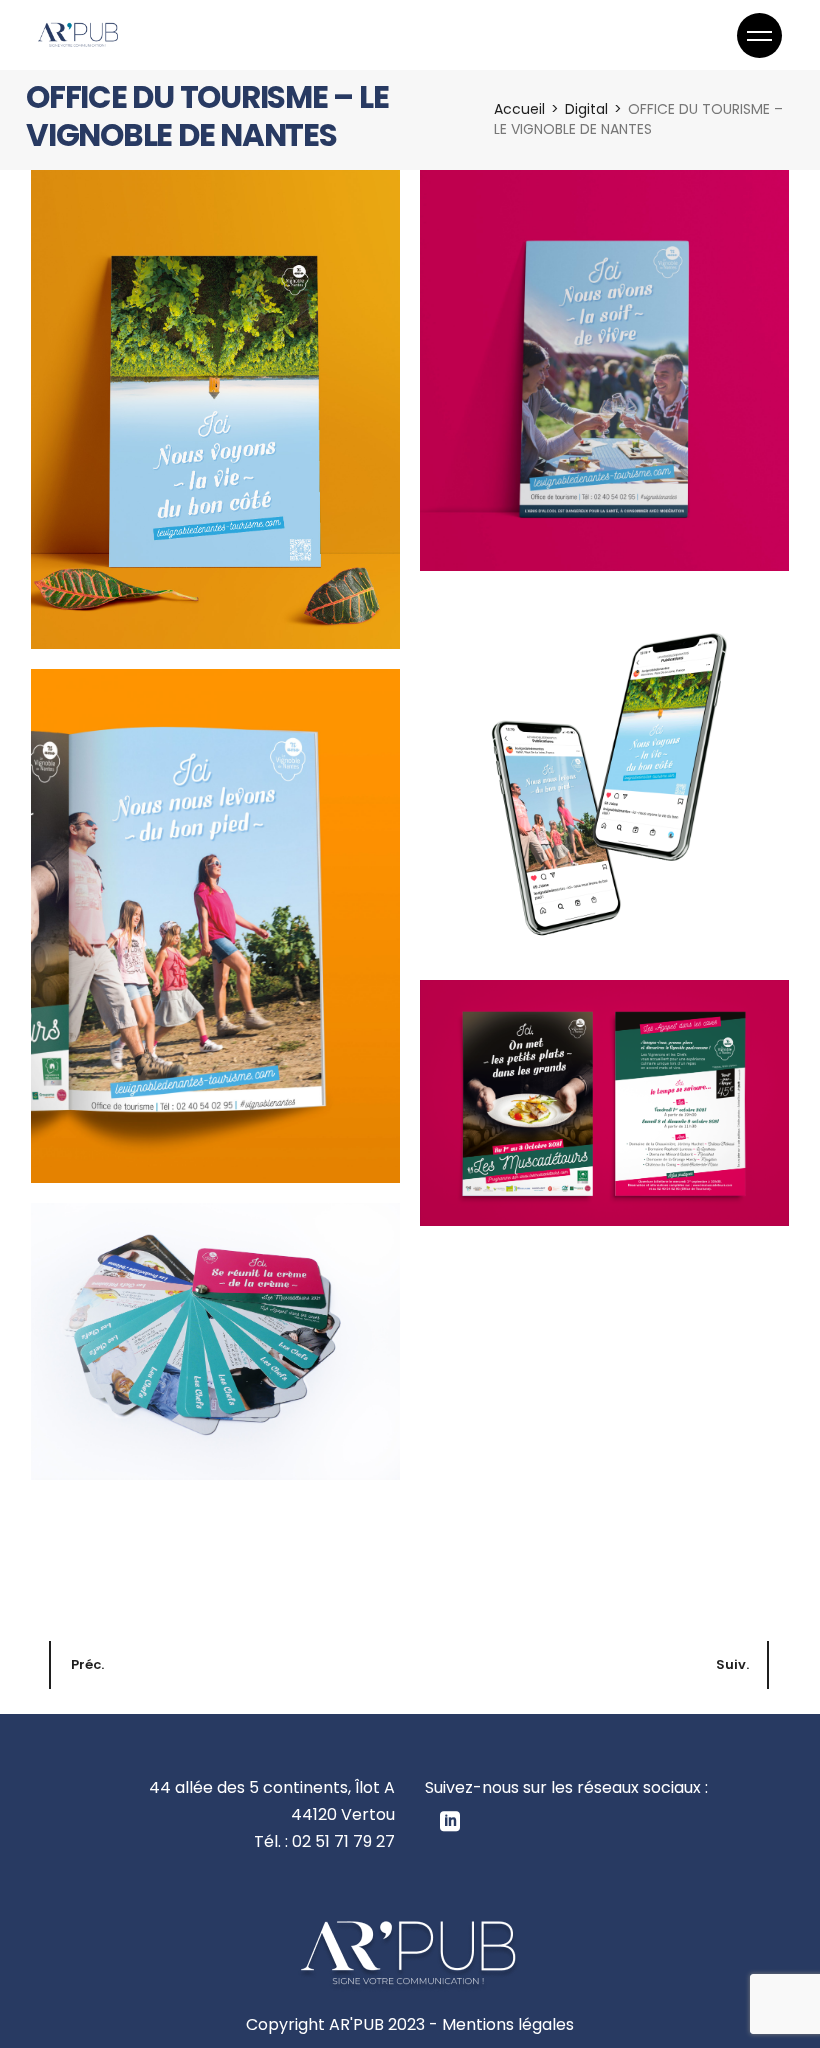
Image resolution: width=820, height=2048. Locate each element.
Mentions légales (508, 2024)
